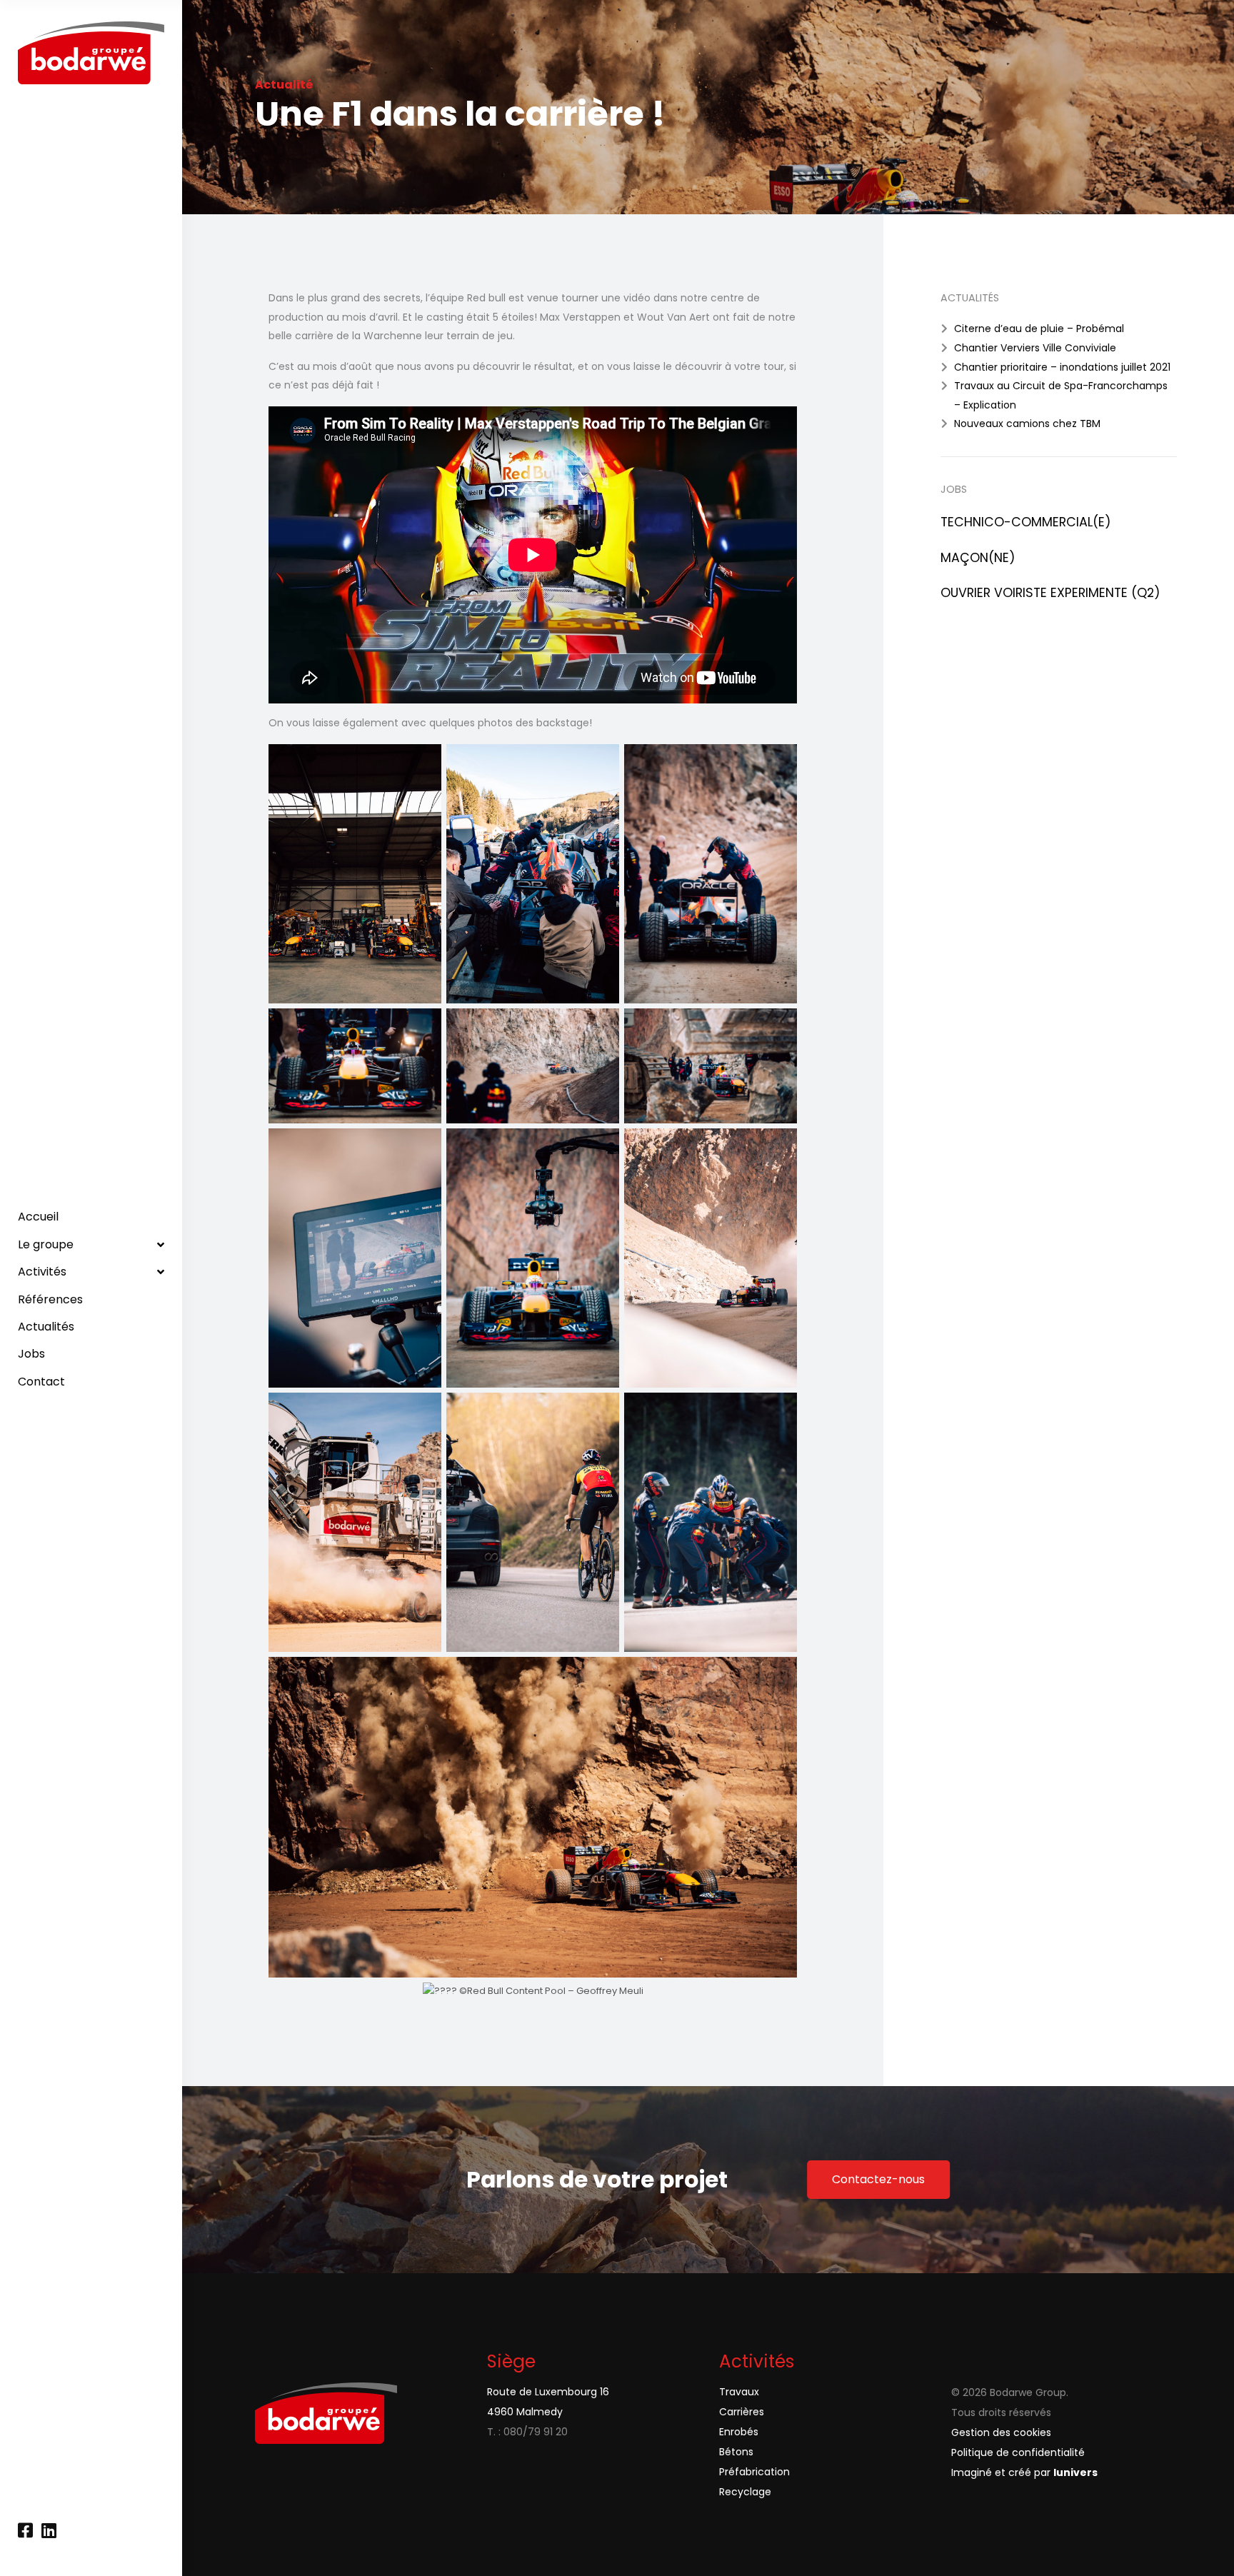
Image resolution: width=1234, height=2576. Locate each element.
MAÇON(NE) (978, 558)
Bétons (736, 2452)
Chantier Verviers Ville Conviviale (1035, 348)
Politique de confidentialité (1018, 2452)
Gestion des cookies (1001, 2432)
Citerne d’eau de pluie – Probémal (1039, 329)
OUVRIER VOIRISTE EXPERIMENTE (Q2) (1050, 593)
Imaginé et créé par (1024, 2472)
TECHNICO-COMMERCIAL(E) (1026, 522)
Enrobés (739, 2432)
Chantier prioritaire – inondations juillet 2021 (1062, 367)
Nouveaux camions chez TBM (1027, 424)
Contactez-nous (878, 2179)
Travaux (739, 2392)
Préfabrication (754, 2472)
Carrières (742, 2412)
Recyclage (745, 2492)
